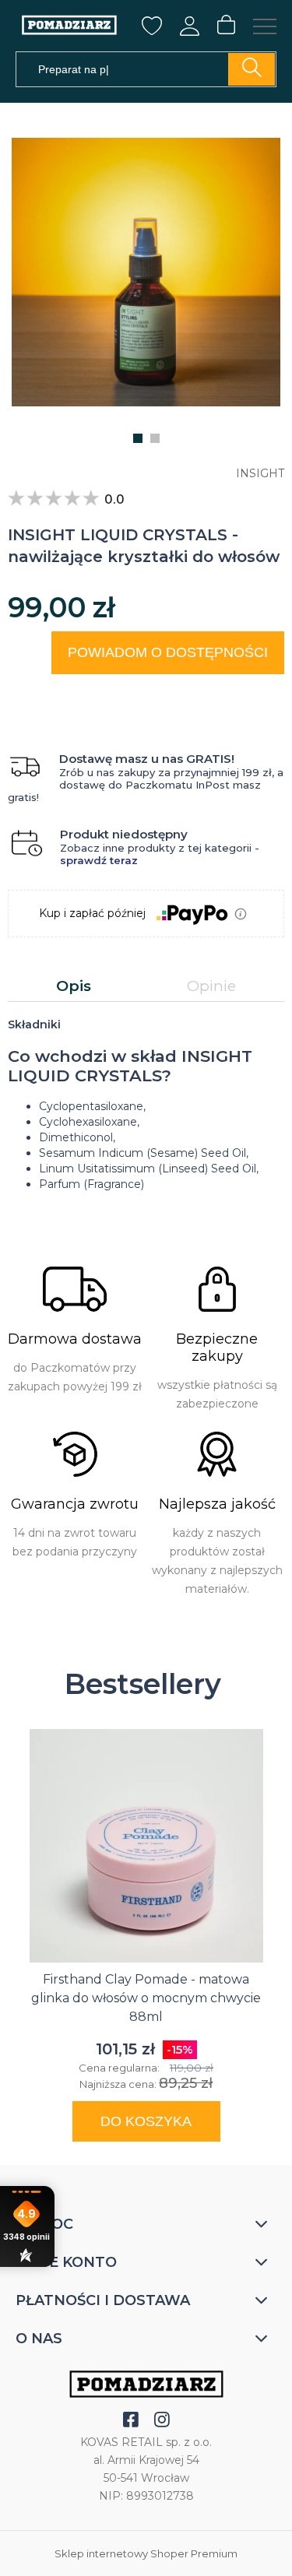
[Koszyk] (226, 26)
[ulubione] (152, 30)
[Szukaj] (252, 69)
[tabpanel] (146, 1105)
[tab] (74, 986)
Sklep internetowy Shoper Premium (146, 2553)
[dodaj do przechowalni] (258, 693)
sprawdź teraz (99, 860)
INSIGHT (260, 473)
